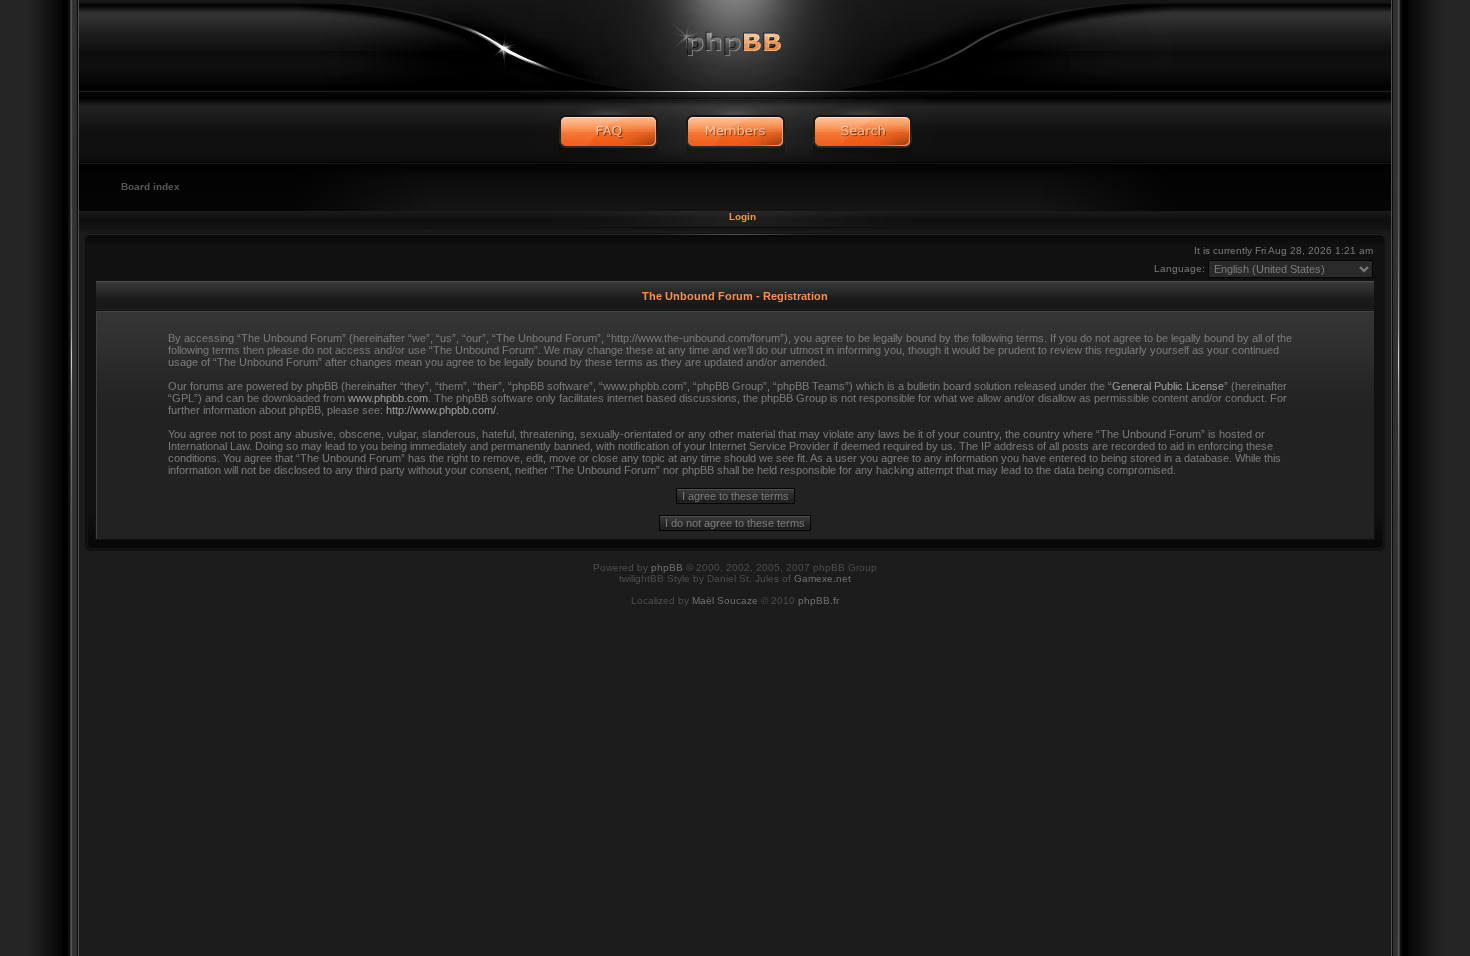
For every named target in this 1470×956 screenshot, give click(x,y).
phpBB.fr (818, 600)
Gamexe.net (822, 578)
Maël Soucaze (725, 600)
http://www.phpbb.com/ (441, 410)
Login (742, 216)
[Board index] (735, 45)
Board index (150, 186)
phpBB (667, 567)
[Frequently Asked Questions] (608, 132)
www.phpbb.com (388, 398)
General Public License (1168, 386)
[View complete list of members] (735, 132)
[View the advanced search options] (862, 132)
